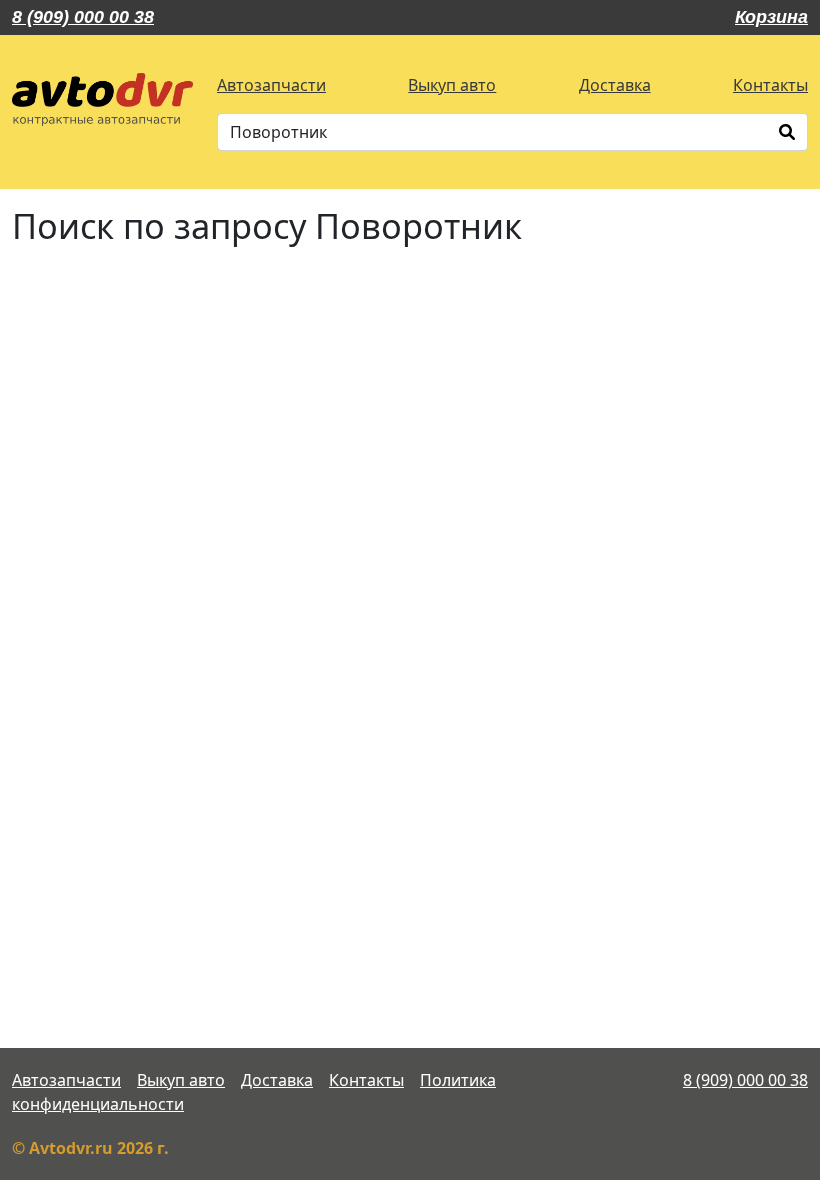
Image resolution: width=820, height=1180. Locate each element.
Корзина (771, 17)
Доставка (615, 85)
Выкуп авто (452, 85)
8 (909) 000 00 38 (83, 17)
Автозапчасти (271, 85)
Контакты (770, 85)
